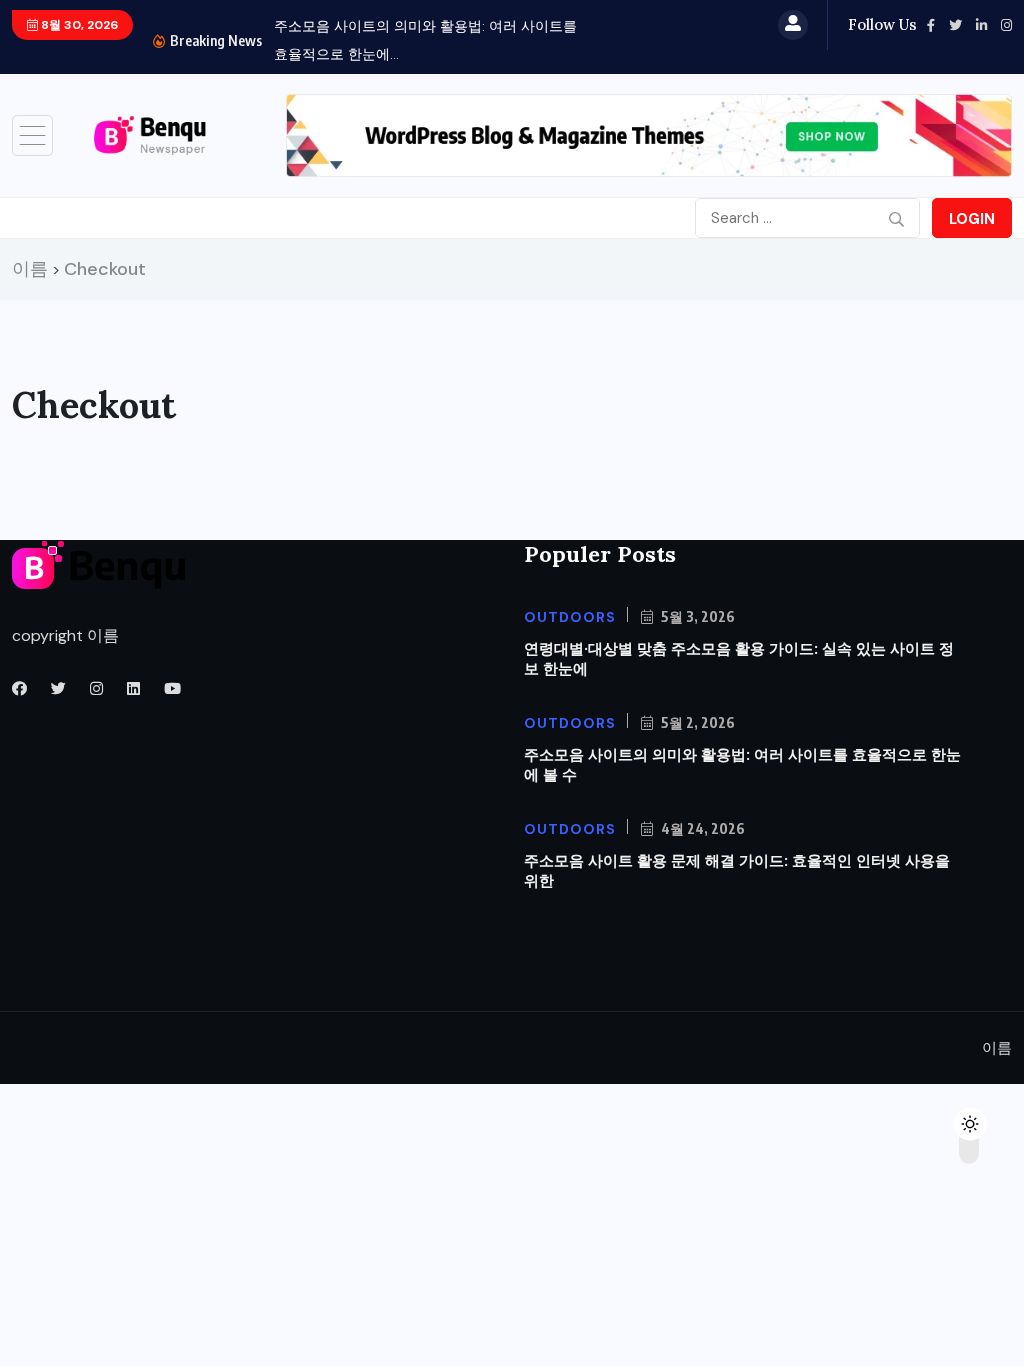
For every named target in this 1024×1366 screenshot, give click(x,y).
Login (972, 219)
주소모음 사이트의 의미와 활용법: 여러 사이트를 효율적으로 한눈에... (425, 40)
